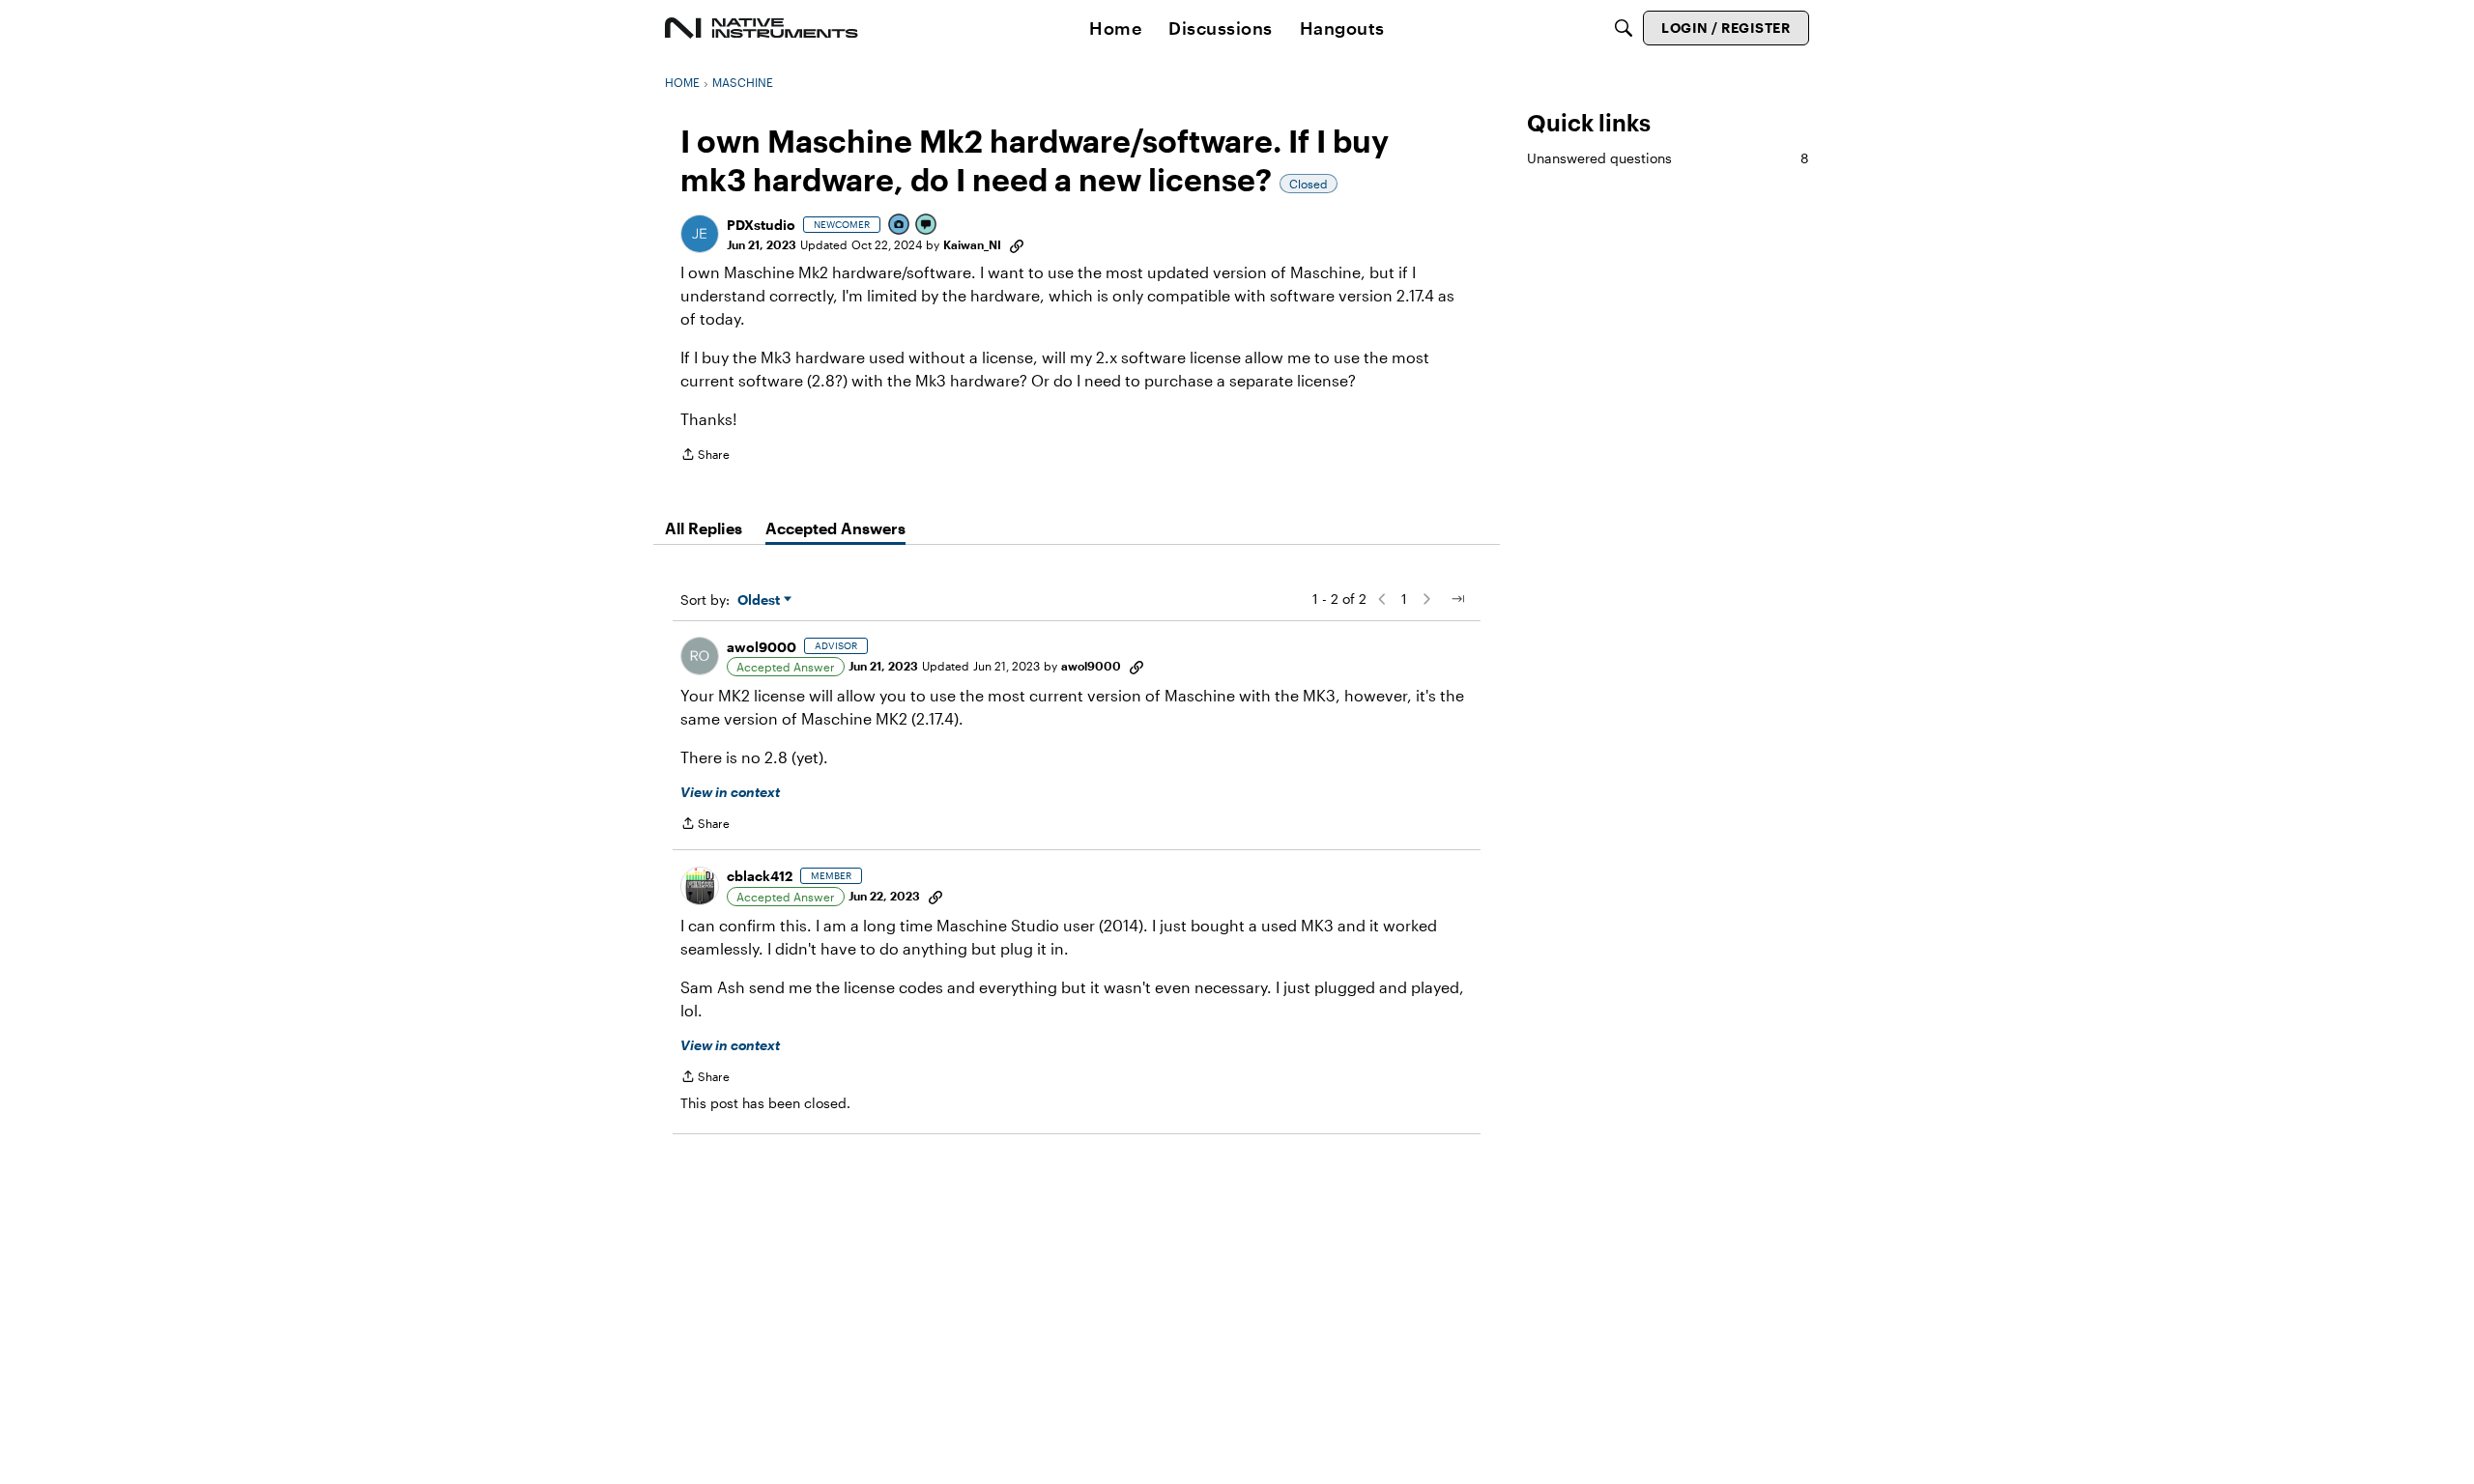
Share (705, 457)
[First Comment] (927, 226)
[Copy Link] (1017, 244)
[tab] (704, 528)
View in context (730, 792)
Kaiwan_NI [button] (972, 244)
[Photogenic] (900, 226)
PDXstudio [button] (761, 225)
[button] (700, 234)
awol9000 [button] (762, 647)
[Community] (762, 28)
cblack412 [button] (760, 876)
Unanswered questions (1668, 158)
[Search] (1624, 28)
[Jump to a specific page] (1457, 599)
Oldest (761, 600)
